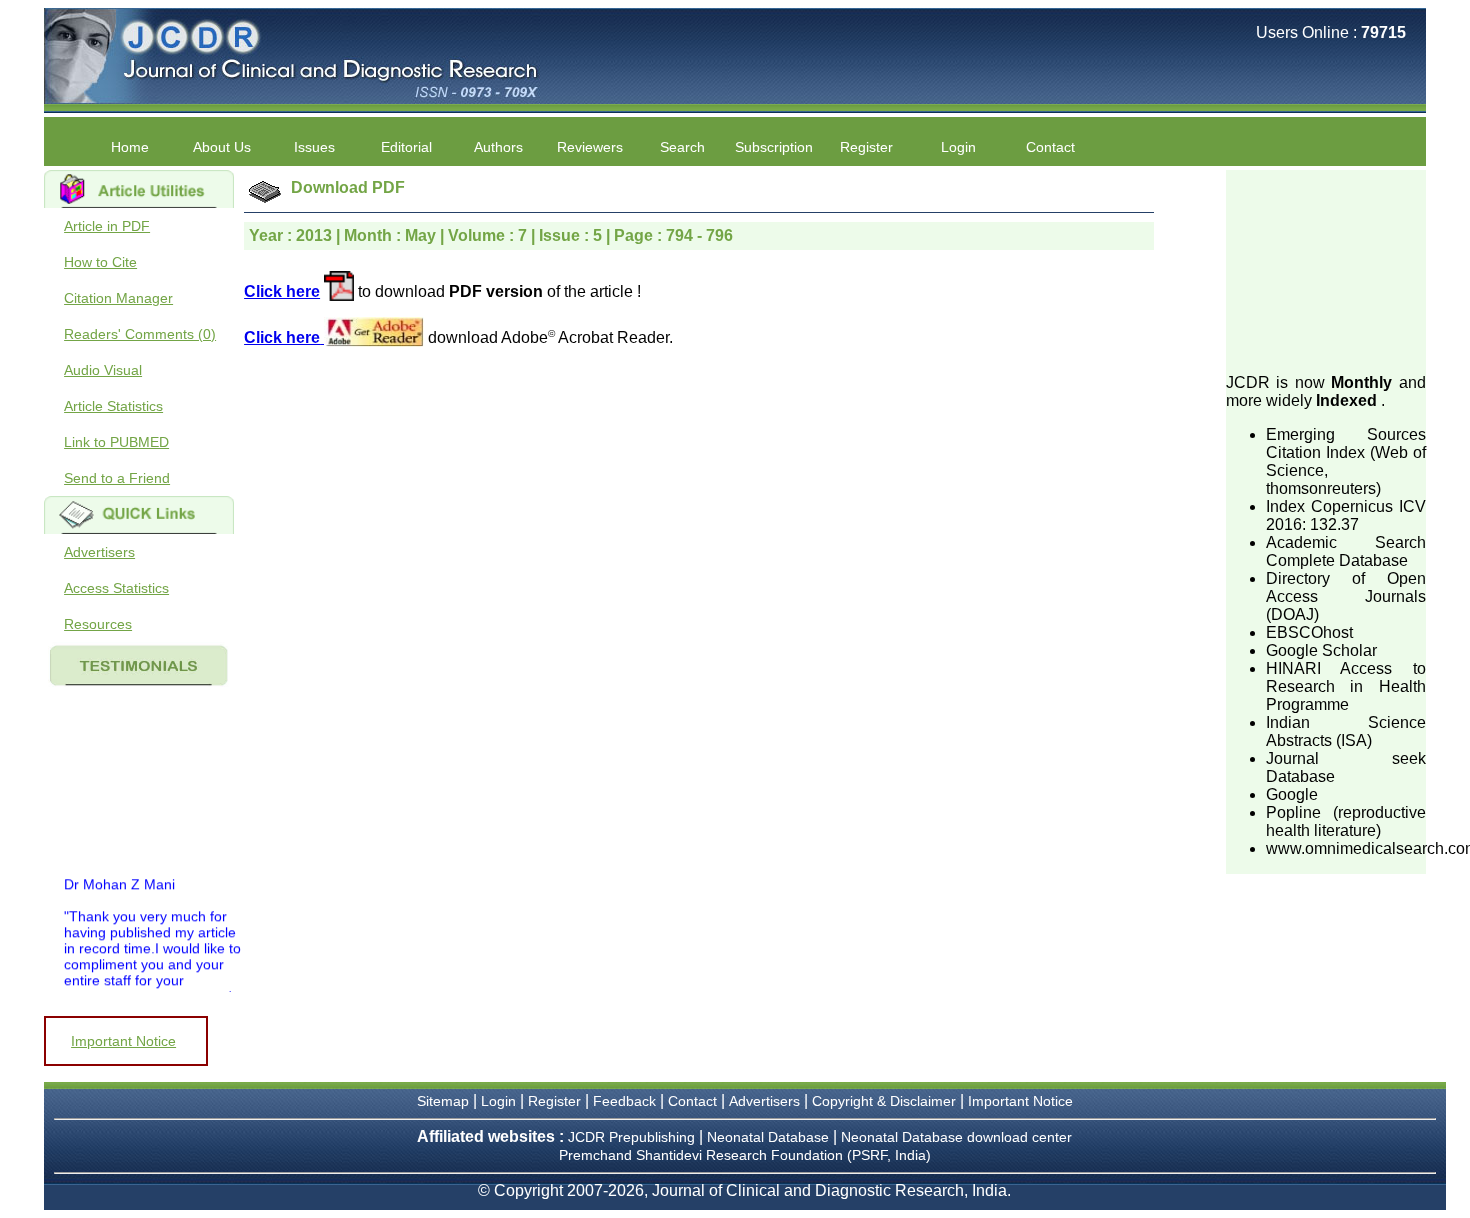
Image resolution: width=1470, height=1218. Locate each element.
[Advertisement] (1326, 270)
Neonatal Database (770, 1137)
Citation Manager (118, 298)
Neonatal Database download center (956, 1137)
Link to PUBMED (116, 442)
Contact (1050, 147)
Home (130, 147)
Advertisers (99, 552)
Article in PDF (107, 226)
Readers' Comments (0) (140, 334)
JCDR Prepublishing (631, 1137)
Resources (98, 624)
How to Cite (100, 262)
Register (554, 1101)
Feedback (624, 1101)
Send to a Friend (117, 478)
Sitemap (443, 1101)
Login (958, 147)
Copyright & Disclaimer (884, 1101)
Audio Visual (103, 370)
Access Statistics (116, 588)
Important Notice (123, 1041)
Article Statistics (113, 406)
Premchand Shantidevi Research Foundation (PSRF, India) (745, 1155)
